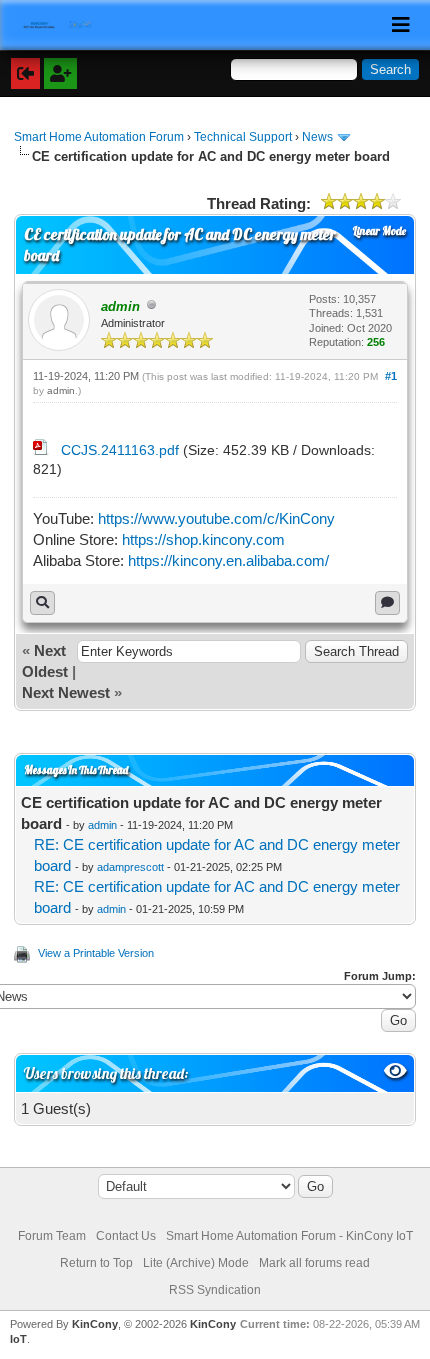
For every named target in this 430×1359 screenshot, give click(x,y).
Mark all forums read (314, 1263)
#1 (391, 376)
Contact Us (126, 1236)
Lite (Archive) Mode (196, 1263)
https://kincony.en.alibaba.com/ (228, 560)
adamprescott (130, 867)
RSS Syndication (215, 1290)
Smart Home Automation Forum (99, 137)
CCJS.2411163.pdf (120, 450)
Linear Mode (379, 231)
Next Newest (66, 692)
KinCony (95, 1324)
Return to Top (96, 1263)
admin (61, 390)
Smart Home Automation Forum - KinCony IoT (289, 1236)
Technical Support (243, 137)
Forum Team (52, 1236)
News (317, 137)
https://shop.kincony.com (203, 539)
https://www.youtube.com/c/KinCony (216, 518)
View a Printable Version (96, 953)
